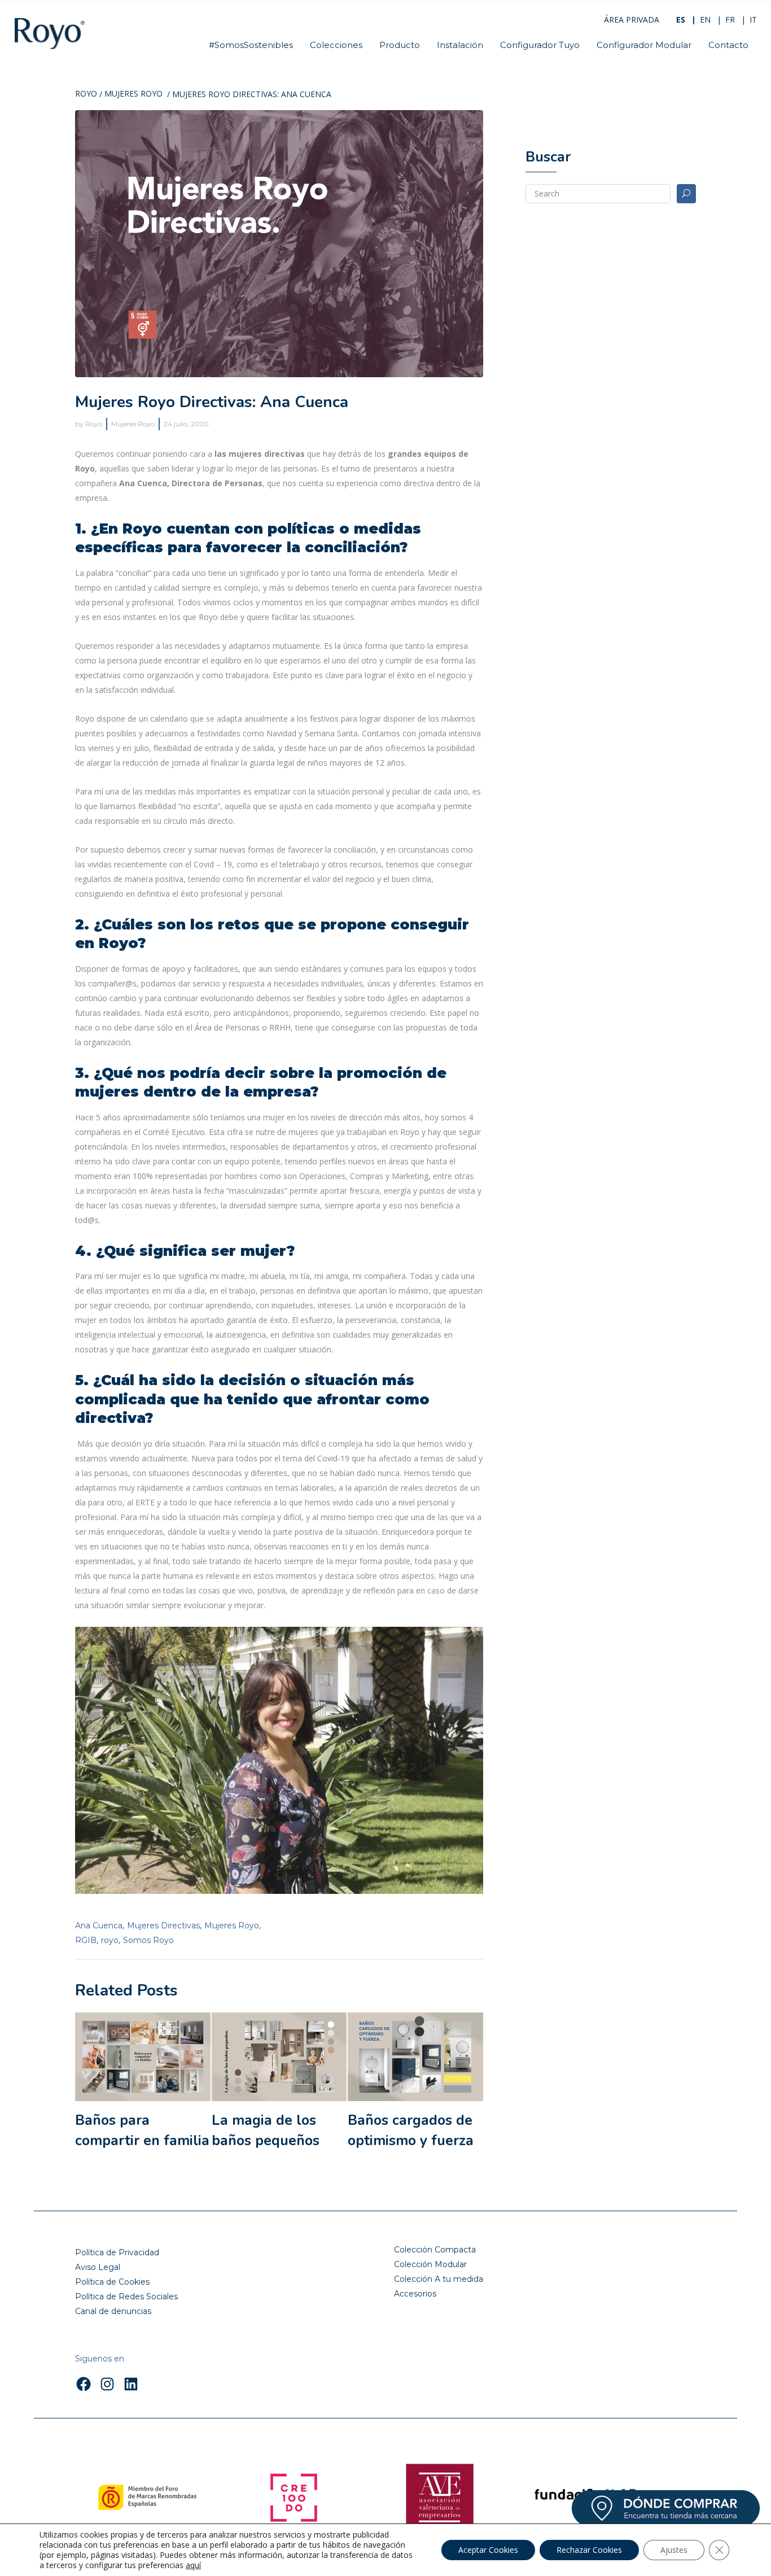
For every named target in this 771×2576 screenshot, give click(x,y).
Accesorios (415, 2294)
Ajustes (674, 2550)
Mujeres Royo (133, 94)
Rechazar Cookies (589, 2550)
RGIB (86, 1940)
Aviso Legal (98, 2267)
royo (110, 1940)
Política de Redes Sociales (126, 2296)
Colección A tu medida (439, 2279)
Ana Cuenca (99, 1926)
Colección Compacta (435, 2250)
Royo (86, 94)
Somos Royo (148, 1940)
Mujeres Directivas (163, 1926)
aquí (193, 2565)
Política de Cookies (112, 2282)
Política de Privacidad (117, 2252)
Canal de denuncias (113, 2311)
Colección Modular (430, 2264)
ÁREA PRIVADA (632, 19)
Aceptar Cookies (488, 2550)
